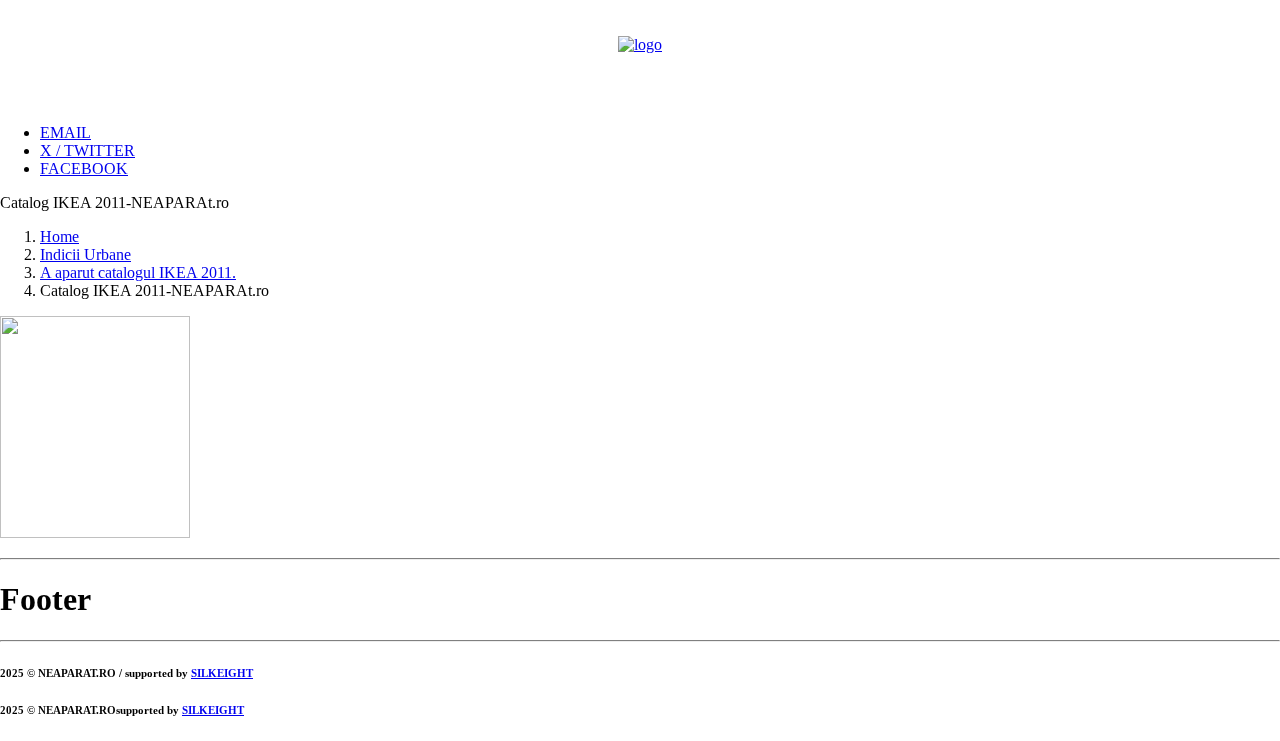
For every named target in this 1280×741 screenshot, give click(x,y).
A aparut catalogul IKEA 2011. (138, 272)
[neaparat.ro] (640, 54)
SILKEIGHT (222, 673)
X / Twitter (87, 150)
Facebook (84, 168)
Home (59, 236)
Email (65, 132)
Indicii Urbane (85, 254)
